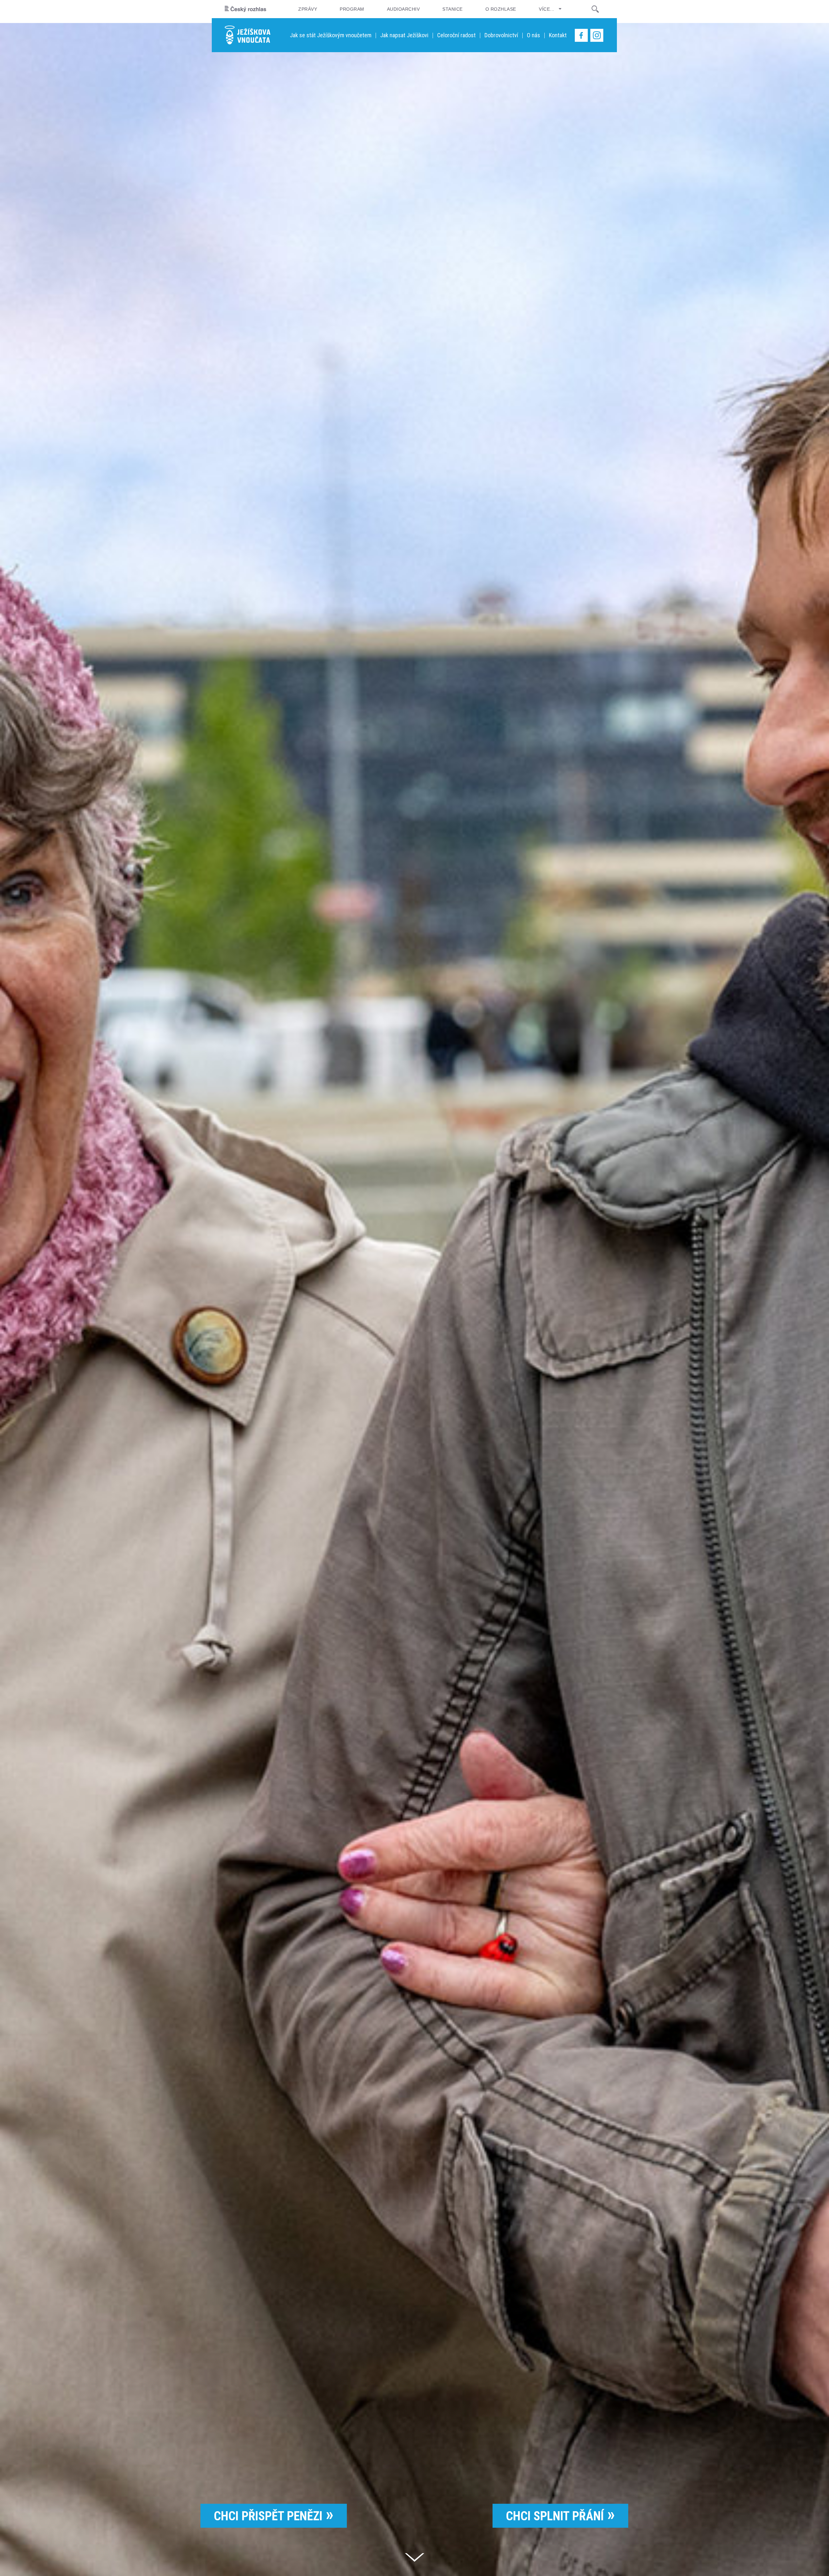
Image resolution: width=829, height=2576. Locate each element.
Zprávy (308, 9)
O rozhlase (501, 9)
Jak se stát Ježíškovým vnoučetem (331, 35)
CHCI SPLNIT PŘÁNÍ (555, 2516)
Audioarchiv (403, 9)
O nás (534, 35)
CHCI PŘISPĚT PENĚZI (268, 2516)
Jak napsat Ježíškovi (404, 35)
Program (352, 9)
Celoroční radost (456, 35)
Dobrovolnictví (501, 35)
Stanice (452, 9)
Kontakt (558, 35)
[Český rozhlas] (245, 9)
